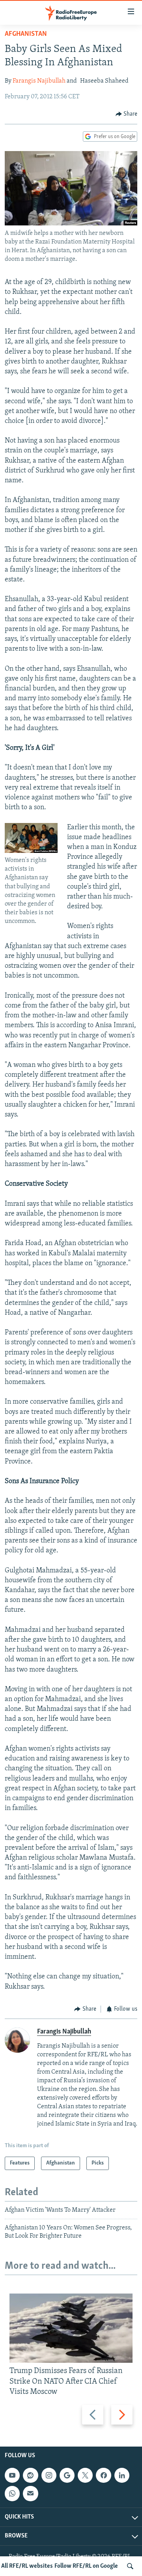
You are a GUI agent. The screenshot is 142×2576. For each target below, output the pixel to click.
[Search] (130, 2566)
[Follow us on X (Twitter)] (85, 2475)
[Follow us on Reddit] (30, 2475)
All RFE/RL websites (27, 2566)
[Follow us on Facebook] (103, 2475)
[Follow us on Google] (67, 2475)
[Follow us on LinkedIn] (122, 2475)
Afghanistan (26, 34)
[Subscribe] (30, 2493)
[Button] (127, 114)
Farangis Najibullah (39, 81)
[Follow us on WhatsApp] (12, 2493)
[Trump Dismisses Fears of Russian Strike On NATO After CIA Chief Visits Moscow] (71, 2328)
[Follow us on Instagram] (49, 2475)
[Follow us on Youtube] (12, 2475)
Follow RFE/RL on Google (86, 2566)
